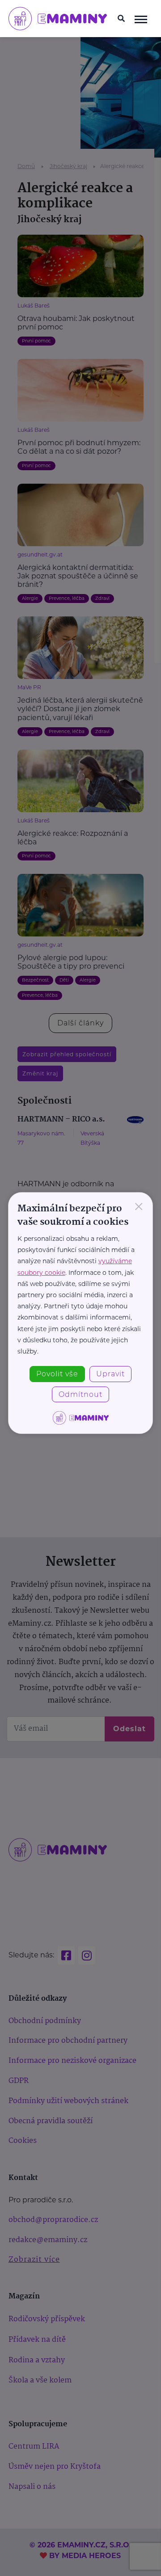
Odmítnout (80, 1394)
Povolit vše (57, 1374)
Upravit (110, 1374)
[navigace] (141, 19)
